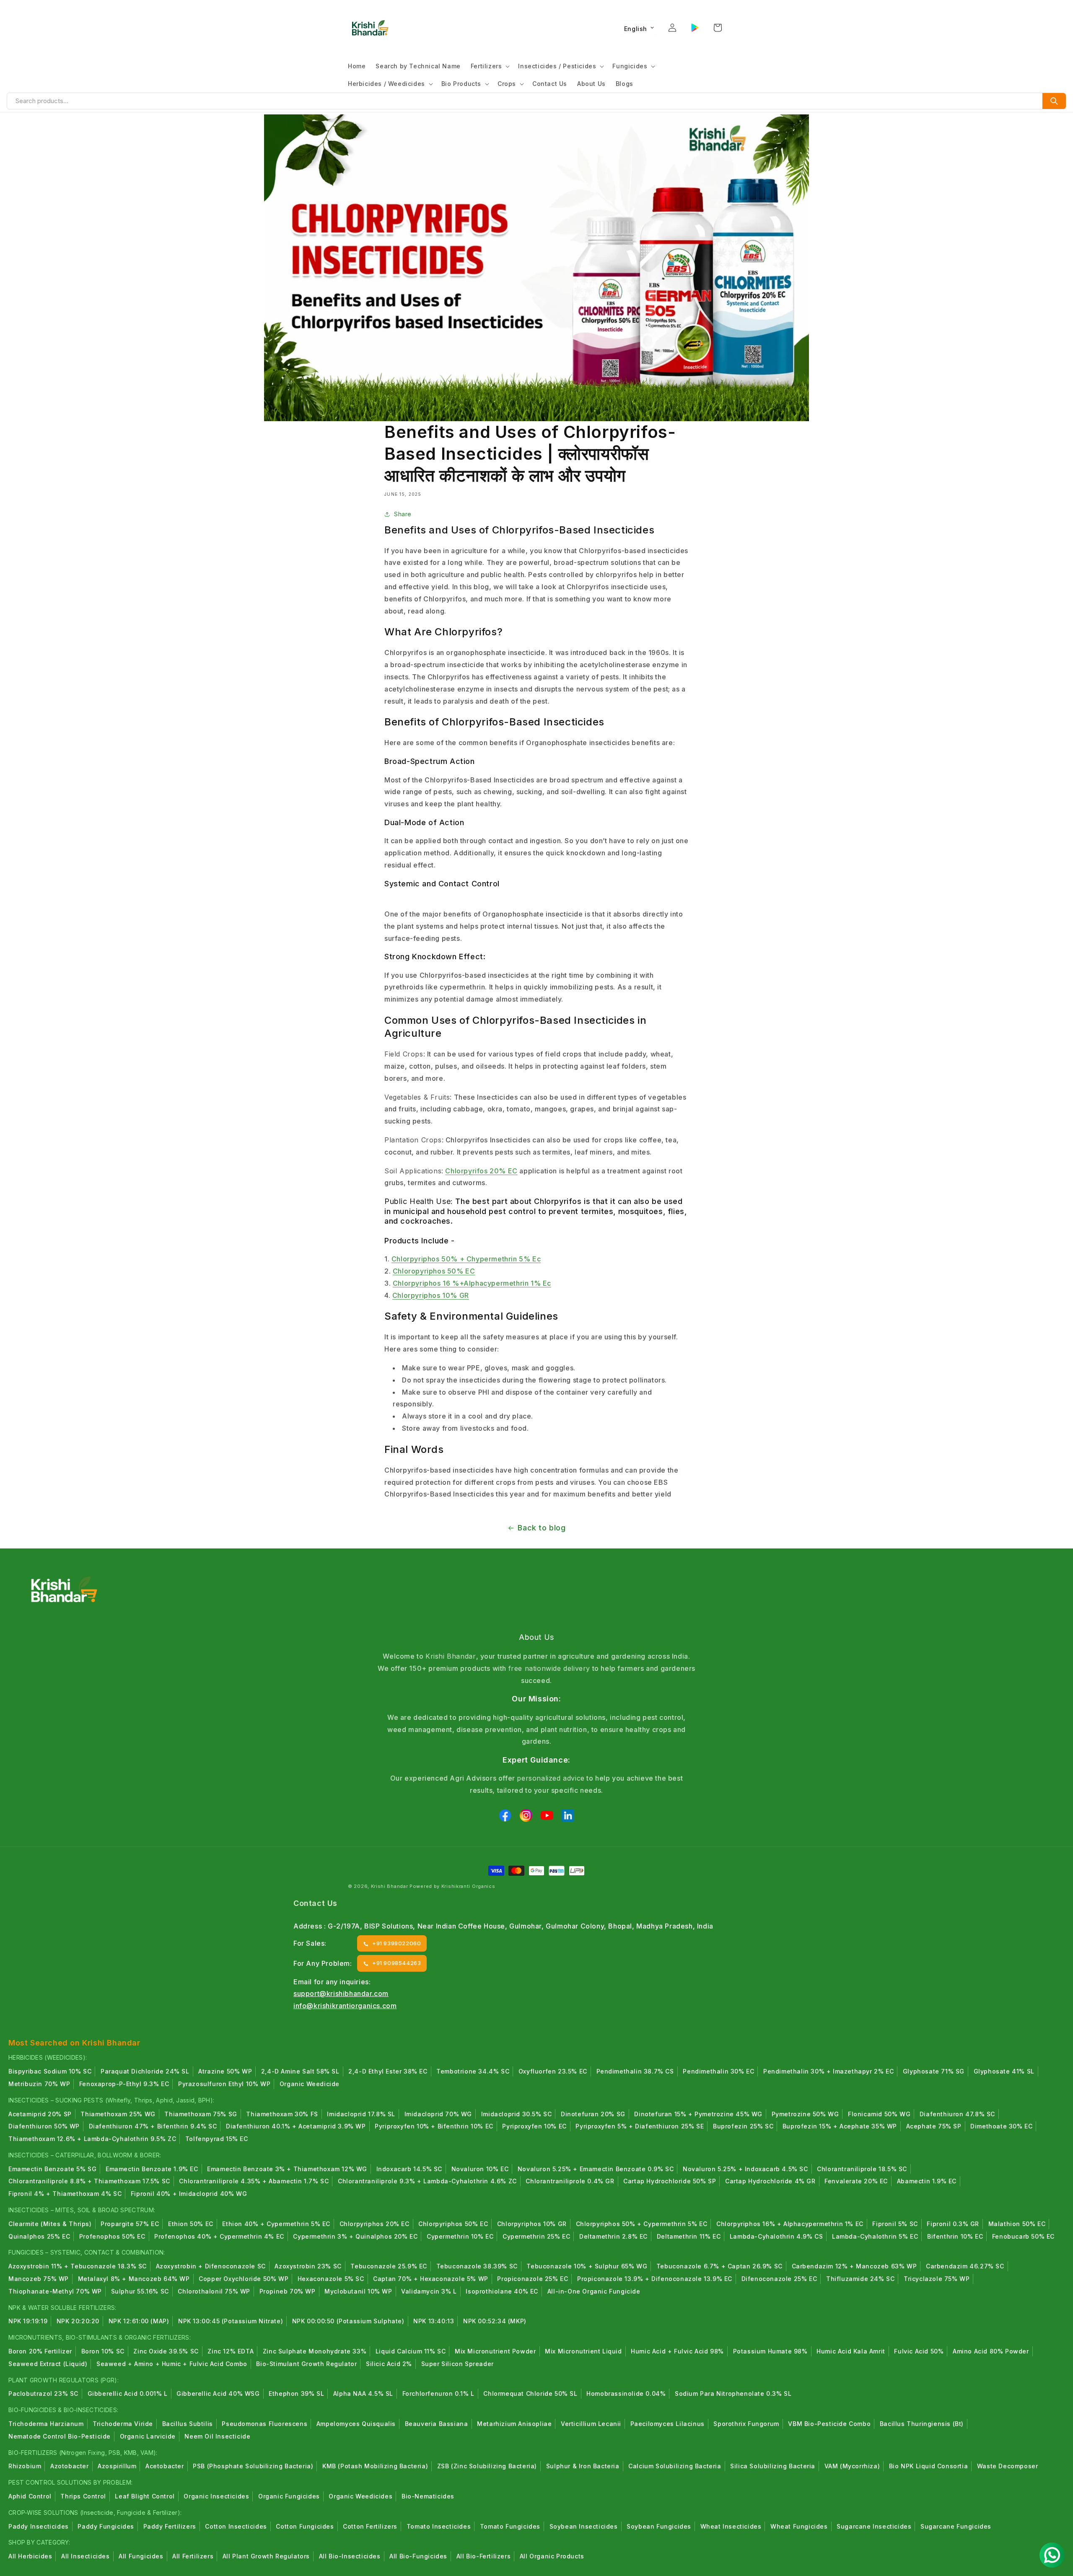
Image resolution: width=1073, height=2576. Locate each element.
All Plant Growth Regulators (266, 2556)
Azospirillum (117, 2466)
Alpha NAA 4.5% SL (363, 2393)
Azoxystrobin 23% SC (308, 2266)
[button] (490, 66)
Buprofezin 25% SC (743, 2126)
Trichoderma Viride (123, 2424)
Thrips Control (83, 2496)
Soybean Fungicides (659, 2526)
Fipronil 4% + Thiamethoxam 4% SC (65, 2194)
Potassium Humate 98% (770, 2351)
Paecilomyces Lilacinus (667, 2424)
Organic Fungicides (289, 2496)
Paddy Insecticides (39, 2526)
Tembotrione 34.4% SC (473, 2071)
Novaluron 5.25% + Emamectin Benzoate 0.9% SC (596, 2169)
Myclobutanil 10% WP (358, 2291)
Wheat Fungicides (799, 2526)
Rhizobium (25, 2466)
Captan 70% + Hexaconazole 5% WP (431, 2279)
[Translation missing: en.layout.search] (1054, 101)
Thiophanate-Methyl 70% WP (55, 2291)
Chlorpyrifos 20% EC (481, 1171)
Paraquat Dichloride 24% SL (145, 2071)
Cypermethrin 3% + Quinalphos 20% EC (355, 2236)
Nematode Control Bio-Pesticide (60, 2436)
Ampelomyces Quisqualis (356, 2424)
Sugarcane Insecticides (874, 2526)
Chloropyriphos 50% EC (434, 1271)
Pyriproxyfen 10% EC (534, 2126)
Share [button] (403, 514)
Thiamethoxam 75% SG (201, 2114)
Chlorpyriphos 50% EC (453, 2224)
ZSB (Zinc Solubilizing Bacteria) (487, 2466)
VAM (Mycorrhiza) (852, 2466)
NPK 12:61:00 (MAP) (139, 2321)
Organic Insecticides (216, 2496)
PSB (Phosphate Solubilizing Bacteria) (253, 2466)
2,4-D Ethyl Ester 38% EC (388, 2071)
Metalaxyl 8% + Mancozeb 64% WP (134, 2279)
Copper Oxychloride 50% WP (244, 2279)
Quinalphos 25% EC (39, 2236)
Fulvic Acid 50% (919, 2351)
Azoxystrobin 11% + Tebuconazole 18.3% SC (78, 2266)
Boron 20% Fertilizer (40, 2351)
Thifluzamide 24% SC (860, 2279)
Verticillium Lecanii (591, 2424)
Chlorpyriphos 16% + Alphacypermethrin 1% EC (790, 2224)
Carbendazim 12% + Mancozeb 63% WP (854, 2266)
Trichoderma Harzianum (46, 2424)
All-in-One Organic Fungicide (594, 2291)
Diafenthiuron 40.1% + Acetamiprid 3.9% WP (296, 2126)
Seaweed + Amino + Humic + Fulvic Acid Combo (172, 2364)
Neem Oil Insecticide (217, 2436)
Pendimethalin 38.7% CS (635, 2071)
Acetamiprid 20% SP (40, 2114)
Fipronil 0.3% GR (953, 2224)
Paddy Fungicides (106, 2526)
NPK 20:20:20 (78, 2321)
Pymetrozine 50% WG (805, 2114)
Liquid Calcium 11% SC (411, 2351)
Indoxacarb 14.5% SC (409, 2169)
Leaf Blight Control (145, 2496)
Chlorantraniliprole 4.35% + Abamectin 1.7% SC (254, 2181)
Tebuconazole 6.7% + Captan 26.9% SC (719, 2266)
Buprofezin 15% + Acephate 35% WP (840, 2126)
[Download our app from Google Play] (695, 28)
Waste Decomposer (1008, 2466)
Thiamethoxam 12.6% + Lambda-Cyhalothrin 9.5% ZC (92, 2139)
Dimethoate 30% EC (1001, 2126)
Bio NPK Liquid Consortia (928, 2466)
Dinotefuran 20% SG (593, 2114)
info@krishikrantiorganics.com (345, 2006)
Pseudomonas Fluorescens (264, 2424)
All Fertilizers (193, 2556)
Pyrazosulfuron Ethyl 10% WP (224, 2084)
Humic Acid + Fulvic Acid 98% (677, 2351)
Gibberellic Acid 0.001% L (128, 2393)
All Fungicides (141, 2556)
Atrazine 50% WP (225, 2071)
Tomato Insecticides (439, 2526)
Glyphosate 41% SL (1004, 2071)
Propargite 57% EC (130, 2224)
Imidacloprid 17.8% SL (361, 2114)
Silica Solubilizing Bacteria (773, 2466)
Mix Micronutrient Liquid (583, 2351)
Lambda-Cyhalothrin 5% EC (875, 2236)
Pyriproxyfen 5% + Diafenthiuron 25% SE (640, 2126)
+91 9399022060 (397, 1943)
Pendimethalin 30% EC (718, 2071)
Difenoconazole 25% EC (779, 2279)
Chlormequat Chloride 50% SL (530, 2393)
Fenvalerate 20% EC (856, 2181)
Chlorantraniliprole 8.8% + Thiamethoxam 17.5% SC (89, 2181)
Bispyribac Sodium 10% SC (50, 2071)
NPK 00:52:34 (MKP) (495, 2321)
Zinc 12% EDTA (231, 2351)
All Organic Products (552, 2556)
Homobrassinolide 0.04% (626, 2393)
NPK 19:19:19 (28, 2321)
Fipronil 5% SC (895, 2224)
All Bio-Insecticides (350, 2556)
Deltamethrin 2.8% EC (613, 2236)
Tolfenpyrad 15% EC (217, 2139)
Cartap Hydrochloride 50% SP (670, 2181)
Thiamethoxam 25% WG (118, 2114)
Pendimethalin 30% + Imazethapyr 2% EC (828, 2071)
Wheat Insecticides (731, 2526)
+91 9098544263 (397, 1963)
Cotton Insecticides (236, 2526)
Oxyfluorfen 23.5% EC (553, 2071)
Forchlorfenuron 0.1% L (438, 2393)
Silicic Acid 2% (389, 2364)
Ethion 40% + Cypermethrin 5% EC (276, 2224)
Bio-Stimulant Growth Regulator (306, 2364)
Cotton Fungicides (305, 2526)
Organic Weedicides (360, 2496)
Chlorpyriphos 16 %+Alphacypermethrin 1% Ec (472, 1283)
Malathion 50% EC (1017, 2224)
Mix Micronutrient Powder (495, 2351)
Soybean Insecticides (584, 2526)
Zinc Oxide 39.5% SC (166, 2351)
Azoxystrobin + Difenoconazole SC (211, 2266)
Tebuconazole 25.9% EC (389, 2266)
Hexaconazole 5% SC (331, 2279)
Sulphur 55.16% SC (140, 2291)
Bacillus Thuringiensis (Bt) (922, 2424)
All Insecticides (86, 2556)
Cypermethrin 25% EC (536, 2236)
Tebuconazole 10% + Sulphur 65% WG (587, 2266)
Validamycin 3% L (429, 2291)
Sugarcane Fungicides (956, 2526)
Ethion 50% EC (191, 2224)
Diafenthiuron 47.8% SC (957, 2114)
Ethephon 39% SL (296, 2393)
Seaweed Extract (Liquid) (48, 2364)
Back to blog (542, 1528)
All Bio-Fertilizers (483, 2556)
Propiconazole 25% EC (533, 2279)
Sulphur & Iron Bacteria (583, 2466)
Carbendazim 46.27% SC (965, 2266)
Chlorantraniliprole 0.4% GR (570, 2181)
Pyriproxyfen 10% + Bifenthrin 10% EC (434, 2126)
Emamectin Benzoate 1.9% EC (152, 2169)
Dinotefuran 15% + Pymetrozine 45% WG (698, 2114)
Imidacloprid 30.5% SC (517, 2114)
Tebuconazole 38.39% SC (477, 2266)
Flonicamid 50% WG (879, 2114)
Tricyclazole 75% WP (937, 2279)
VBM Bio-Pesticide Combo (829, 2424)
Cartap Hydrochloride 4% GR (770, 2181)
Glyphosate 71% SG (934, 2071)
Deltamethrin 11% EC (689, 2236)
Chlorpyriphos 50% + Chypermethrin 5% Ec (466, 1259)
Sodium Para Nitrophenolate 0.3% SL (733, 2393)
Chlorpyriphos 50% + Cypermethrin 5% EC (642, 2224)
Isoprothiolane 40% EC (502, 2291)
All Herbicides (30, 2556)
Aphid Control (30, 2496)
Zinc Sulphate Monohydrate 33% (315, 2351)
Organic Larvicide (148, 2436)
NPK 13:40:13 (434, 2321)
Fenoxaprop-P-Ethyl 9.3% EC (124, 2084)
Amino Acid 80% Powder (991, 2351)
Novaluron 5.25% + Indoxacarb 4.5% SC (745, 2169)
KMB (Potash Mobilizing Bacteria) (375, 2466)
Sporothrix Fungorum (746, 2424)
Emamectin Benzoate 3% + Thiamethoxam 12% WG (287, 2169)
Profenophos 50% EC (112, 2236)
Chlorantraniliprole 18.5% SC (862, 2169)
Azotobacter (70, 2466)
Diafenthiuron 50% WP (44, 2126)
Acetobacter (165, 2466)
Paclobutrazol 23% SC (43, 2393)
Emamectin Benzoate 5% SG (52, 2169)
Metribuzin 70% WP (39, 2084)
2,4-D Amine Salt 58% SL (300, 2071)
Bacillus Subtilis (188, 2424)
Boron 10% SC (103, 2351)
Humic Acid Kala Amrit (851, 2351)
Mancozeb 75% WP (39, 2279)
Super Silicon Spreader (457, 2364)
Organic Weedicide (310, 2084)
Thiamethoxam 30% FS (282, 2114)
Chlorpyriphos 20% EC (375, 2224)
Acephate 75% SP (934, 2126)
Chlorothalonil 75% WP (214, 2291)
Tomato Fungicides (510, 2526)
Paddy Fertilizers (170, 2526)
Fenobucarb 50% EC (1023, 2236)
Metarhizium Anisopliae (514, 2424)
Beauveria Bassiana (437, 2424)
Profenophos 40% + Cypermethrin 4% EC (219, 2236)
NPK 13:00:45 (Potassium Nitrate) (231, 2321)
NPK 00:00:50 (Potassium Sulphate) (348, 2321)
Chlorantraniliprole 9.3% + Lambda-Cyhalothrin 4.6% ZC (427, 2181)
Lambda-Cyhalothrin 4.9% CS (776, 2236)
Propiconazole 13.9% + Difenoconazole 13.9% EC (655, 2279)
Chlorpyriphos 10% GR (431, 1295)
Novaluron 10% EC (480, 2169)
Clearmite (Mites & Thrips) (50, 2224)
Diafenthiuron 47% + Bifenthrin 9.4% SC (153, 2126)
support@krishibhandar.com (341, 1993)
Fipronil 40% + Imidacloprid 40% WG (189, 2194)
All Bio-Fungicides (418, 2556)
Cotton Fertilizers (370, 2526)
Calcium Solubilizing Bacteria (675, 2466)
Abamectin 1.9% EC (927, 2181)
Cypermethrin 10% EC (460, 2236)
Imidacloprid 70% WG (438, 2114)
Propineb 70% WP (288, 2291)
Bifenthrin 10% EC (955, 2236)
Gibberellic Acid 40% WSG (218, 2393)
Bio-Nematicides (428, 2496)
